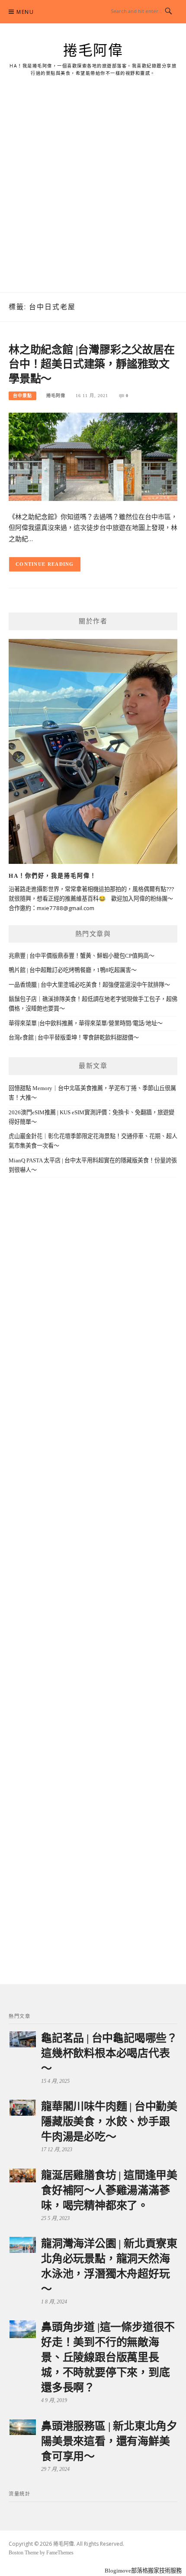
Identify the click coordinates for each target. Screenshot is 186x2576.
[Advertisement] (93, 195)
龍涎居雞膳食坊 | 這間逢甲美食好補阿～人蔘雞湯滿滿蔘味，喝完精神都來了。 (109, 2190)
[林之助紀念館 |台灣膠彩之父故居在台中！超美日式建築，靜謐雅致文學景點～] (93, 456)
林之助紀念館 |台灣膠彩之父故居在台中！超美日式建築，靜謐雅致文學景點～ (92, 364)
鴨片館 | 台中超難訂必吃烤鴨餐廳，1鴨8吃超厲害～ (73, 970)
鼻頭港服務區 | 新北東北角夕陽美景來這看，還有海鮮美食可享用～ (109, 2441)
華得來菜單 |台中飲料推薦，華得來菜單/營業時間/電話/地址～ (86, 1023)
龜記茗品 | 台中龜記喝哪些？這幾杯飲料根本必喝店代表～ (109, 2053)
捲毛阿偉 (93, 51)
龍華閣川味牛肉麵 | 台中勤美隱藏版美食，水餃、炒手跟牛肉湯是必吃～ (109, 2122)
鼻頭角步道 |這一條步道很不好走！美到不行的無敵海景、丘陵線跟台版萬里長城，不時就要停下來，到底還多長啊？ (108, 2357)
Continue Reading (45, 564)
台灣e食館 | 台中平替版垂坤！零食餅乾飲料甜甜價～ (74, 1038)
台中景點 (22, 396)
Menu (25, 12)
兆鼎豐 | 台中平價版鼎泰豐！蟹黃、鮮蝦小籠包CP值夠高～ (82, 956)
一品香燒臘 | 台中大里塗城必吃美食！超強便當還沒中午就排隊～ (89, 985)
